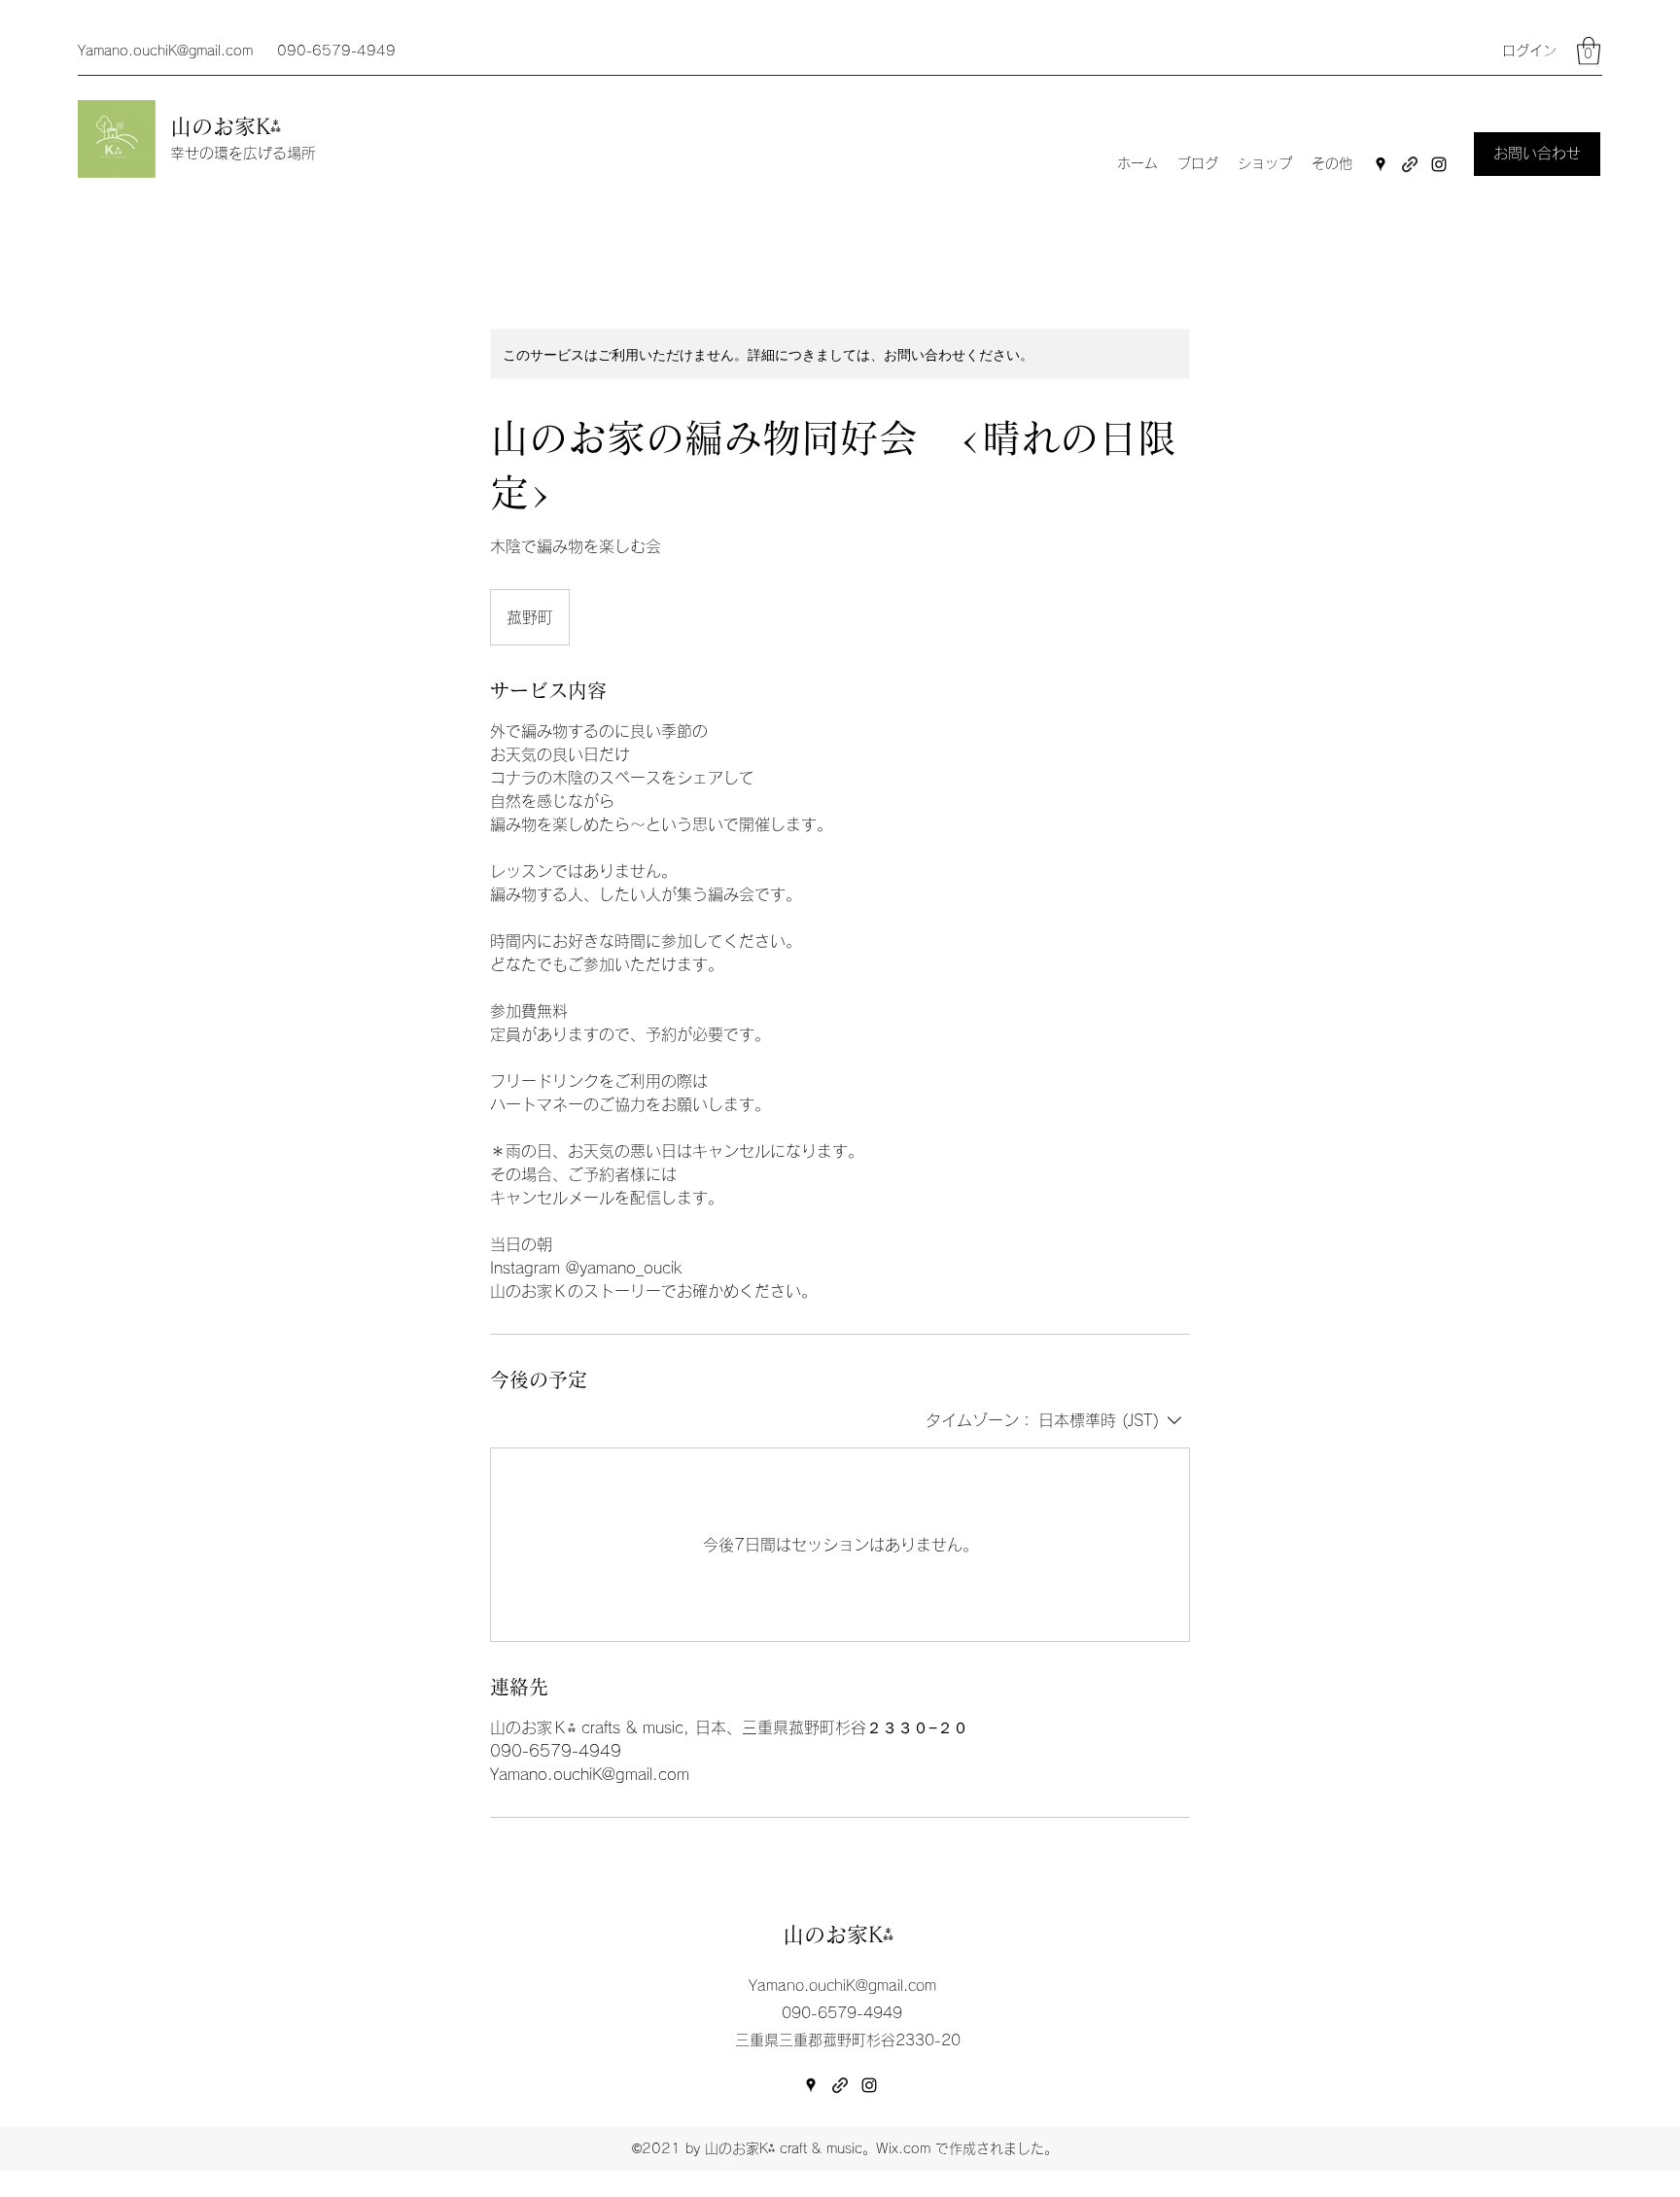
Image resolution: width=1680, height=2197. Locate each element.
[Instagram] (1439, 164)
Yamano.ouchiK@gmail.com (165, 51)
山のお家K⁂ (229, 126)
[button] (1589, 51)
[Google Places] (1381, 164)
